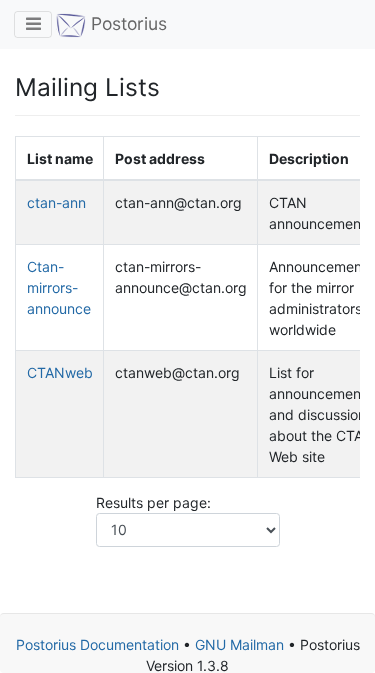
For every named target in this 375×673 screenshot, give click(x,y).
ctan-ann (56, 202)
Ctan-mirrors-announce (59, 287)
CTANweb (60, 372)
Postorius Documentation (97, 644)
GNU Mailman (239, 644)
